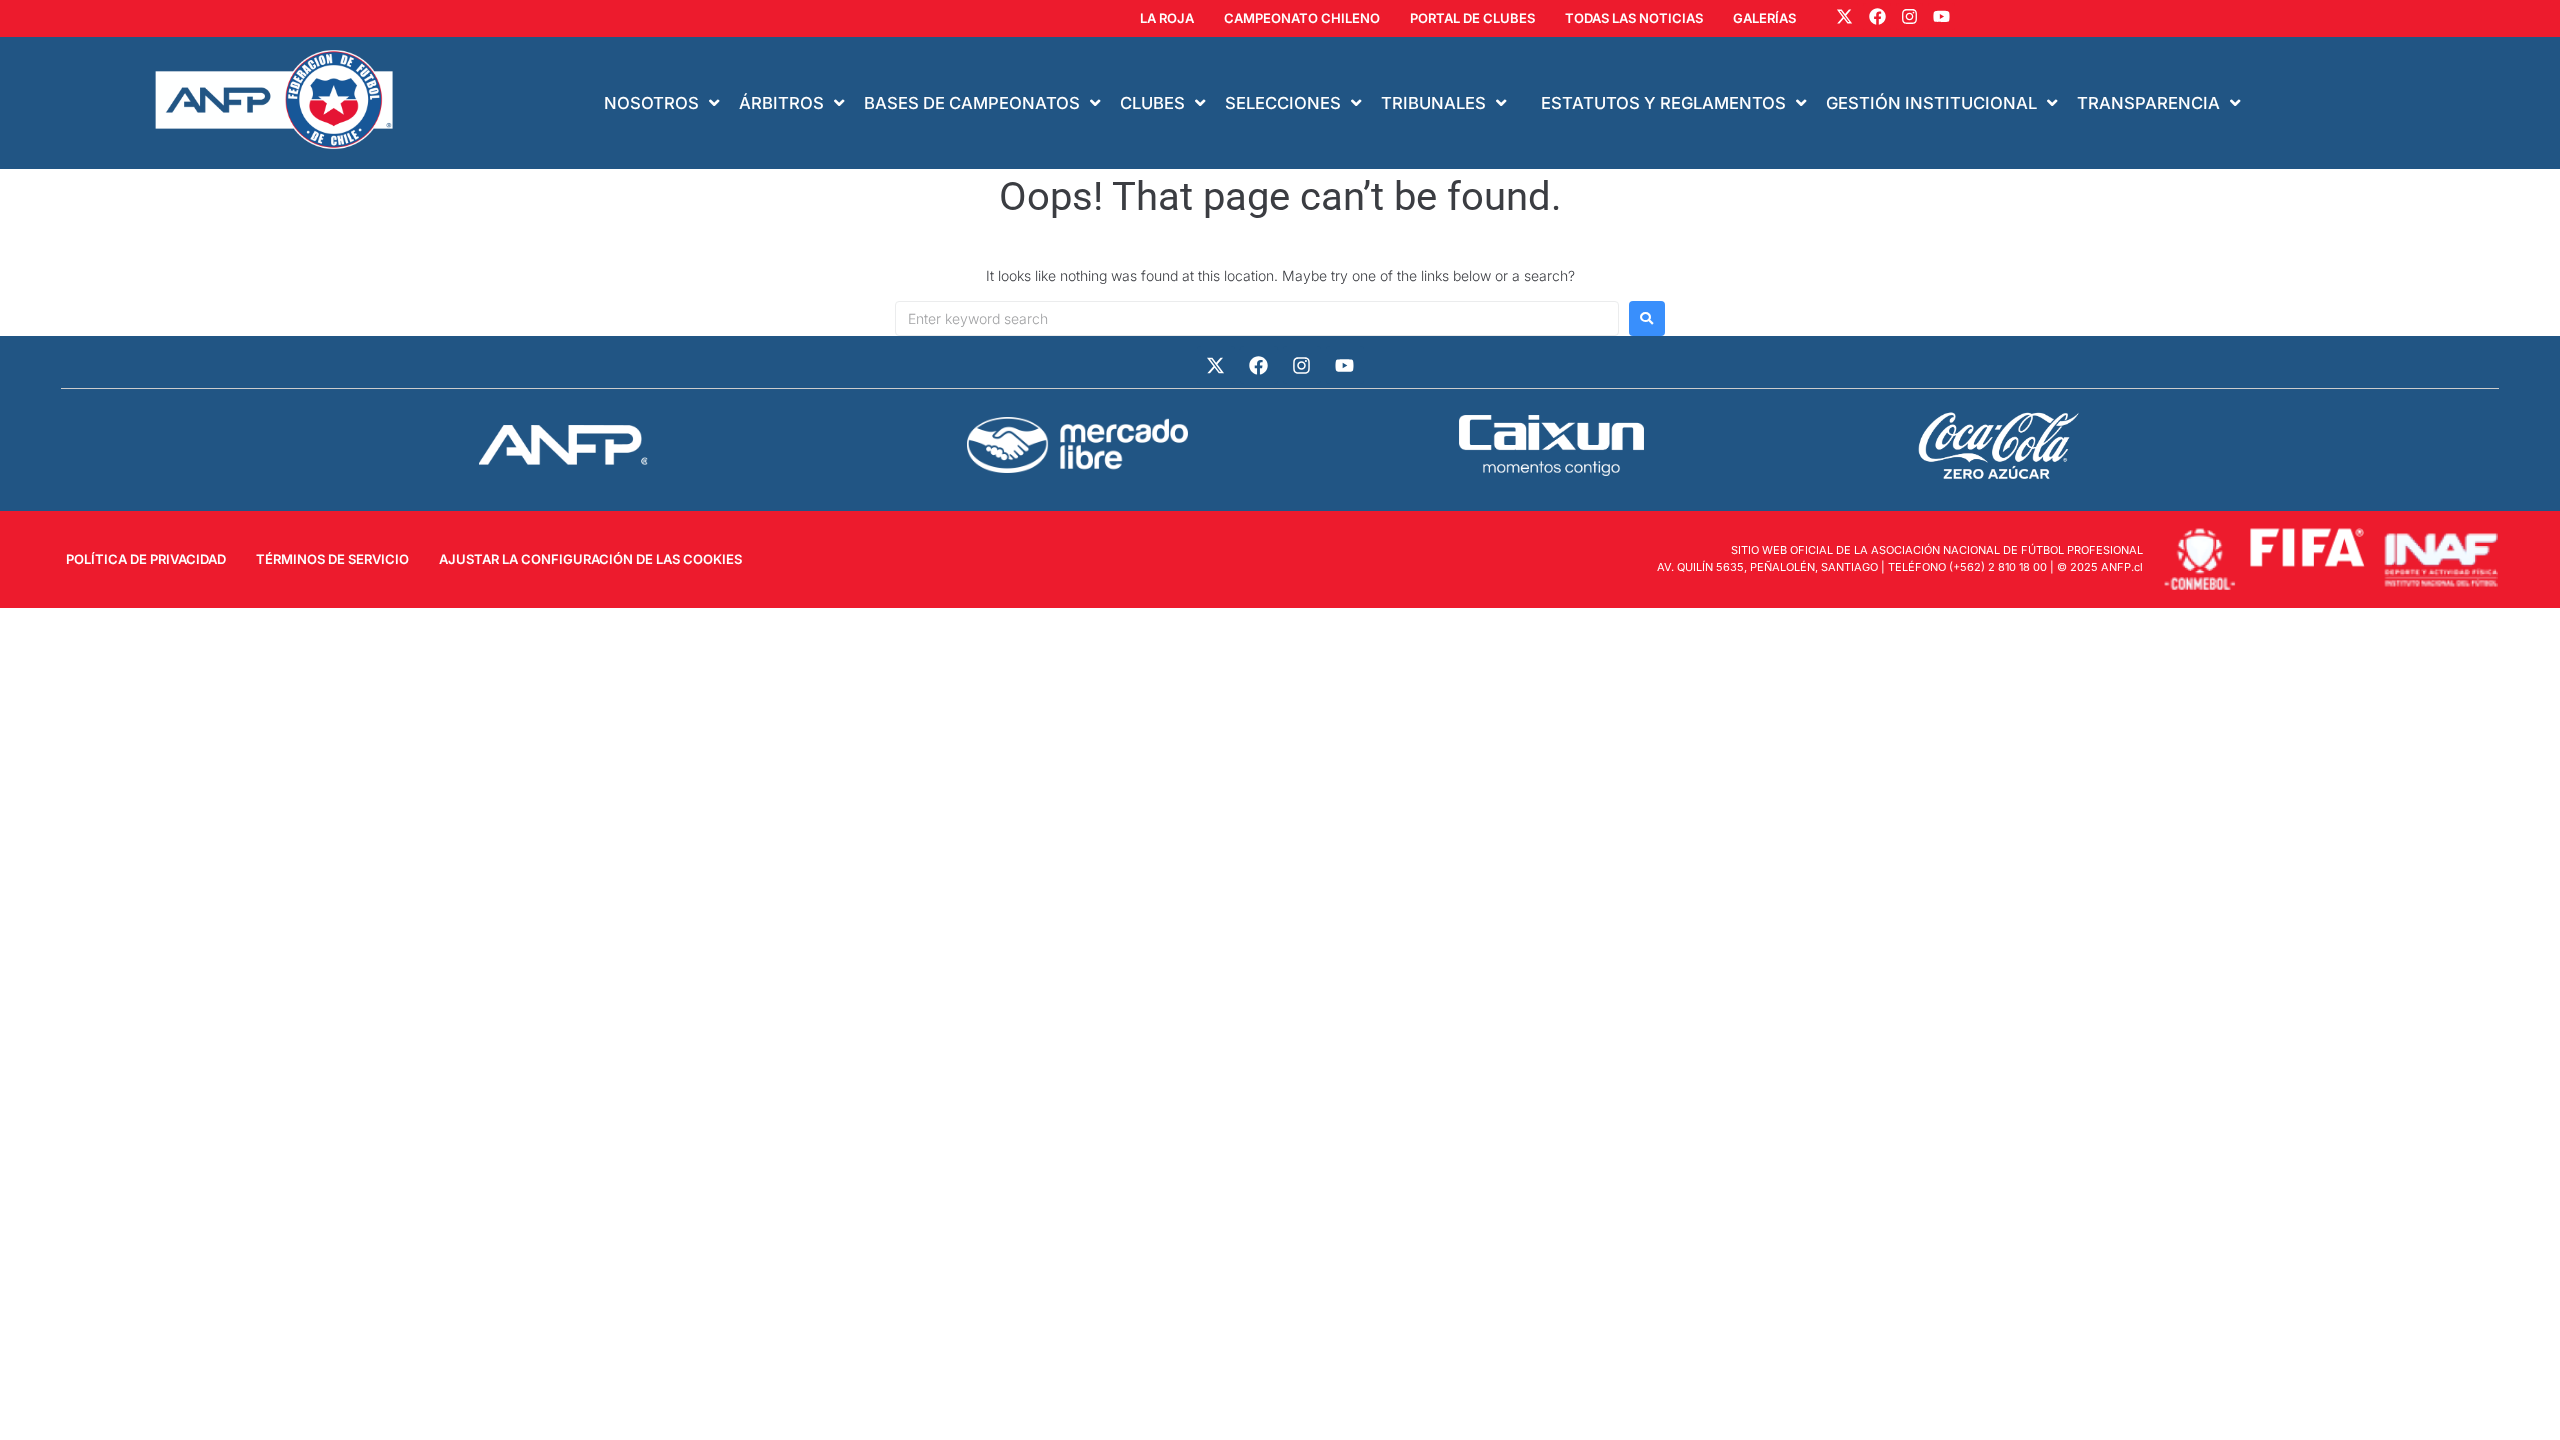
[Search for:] (1257, 318)
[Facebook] (1876, 16)
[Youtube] (1941, 16)
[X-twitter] (1844, 16)
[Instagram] (1909, 16)
